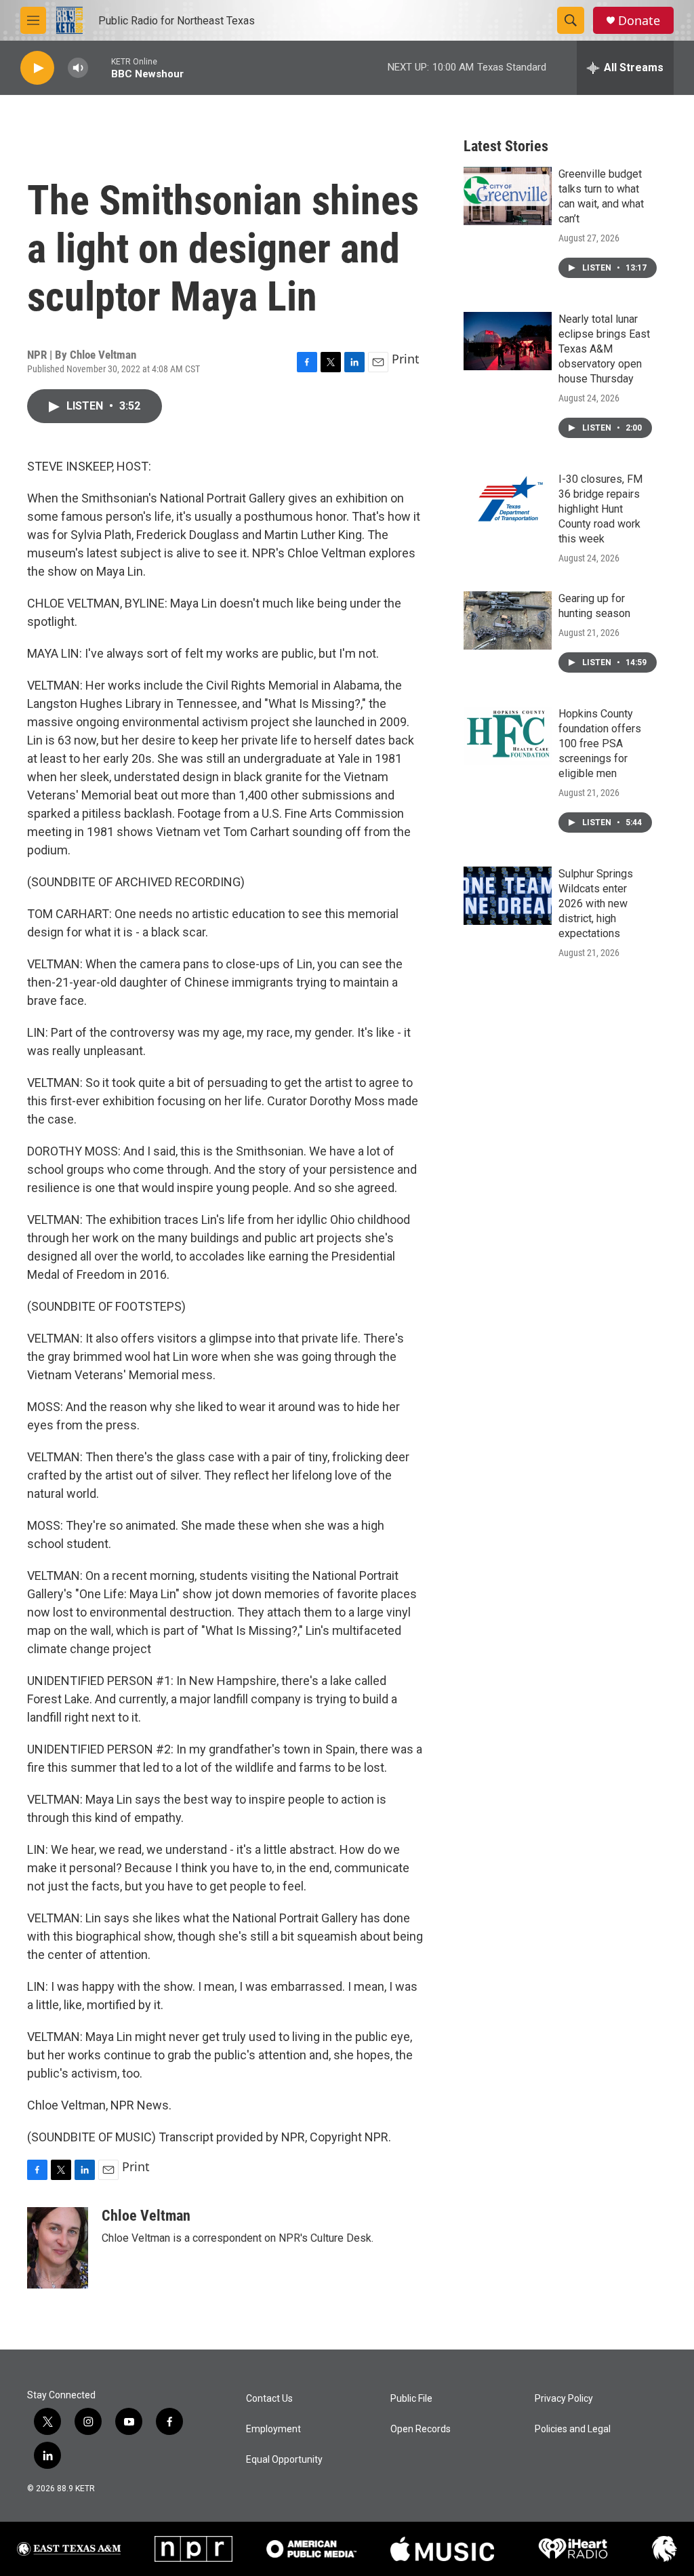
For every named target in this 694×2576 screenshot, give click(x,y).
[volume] (78, 68)
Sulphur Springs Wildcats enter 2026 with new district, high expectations (596, 904)
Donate (639, 21)
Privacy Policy (564, 2399)
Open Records (421, 2429)
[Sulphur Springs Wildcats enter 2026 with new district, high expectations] (508, 896)
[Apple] (442, 2549)
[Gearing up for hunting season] (508, 620)
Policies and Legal (573, 2429)
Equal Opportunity (284, 2460)
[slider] (100, 67)
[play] (37, 68)
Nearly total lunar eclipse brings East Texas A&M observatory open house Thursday (604, 349)
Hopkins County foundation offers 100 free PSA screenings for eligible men (600, 744)
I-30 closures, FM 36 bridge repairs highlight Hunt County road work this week (600, 509)
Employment (273, 2429)
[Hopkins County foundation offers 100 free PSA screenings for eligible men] (508, 736)
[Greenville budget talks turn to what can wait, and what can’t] (508, 196)
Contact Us (269, 2399)
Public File (411, 2399)
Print (406, 359)
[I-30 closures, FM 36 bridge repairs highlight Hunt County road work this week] (508, 501)
